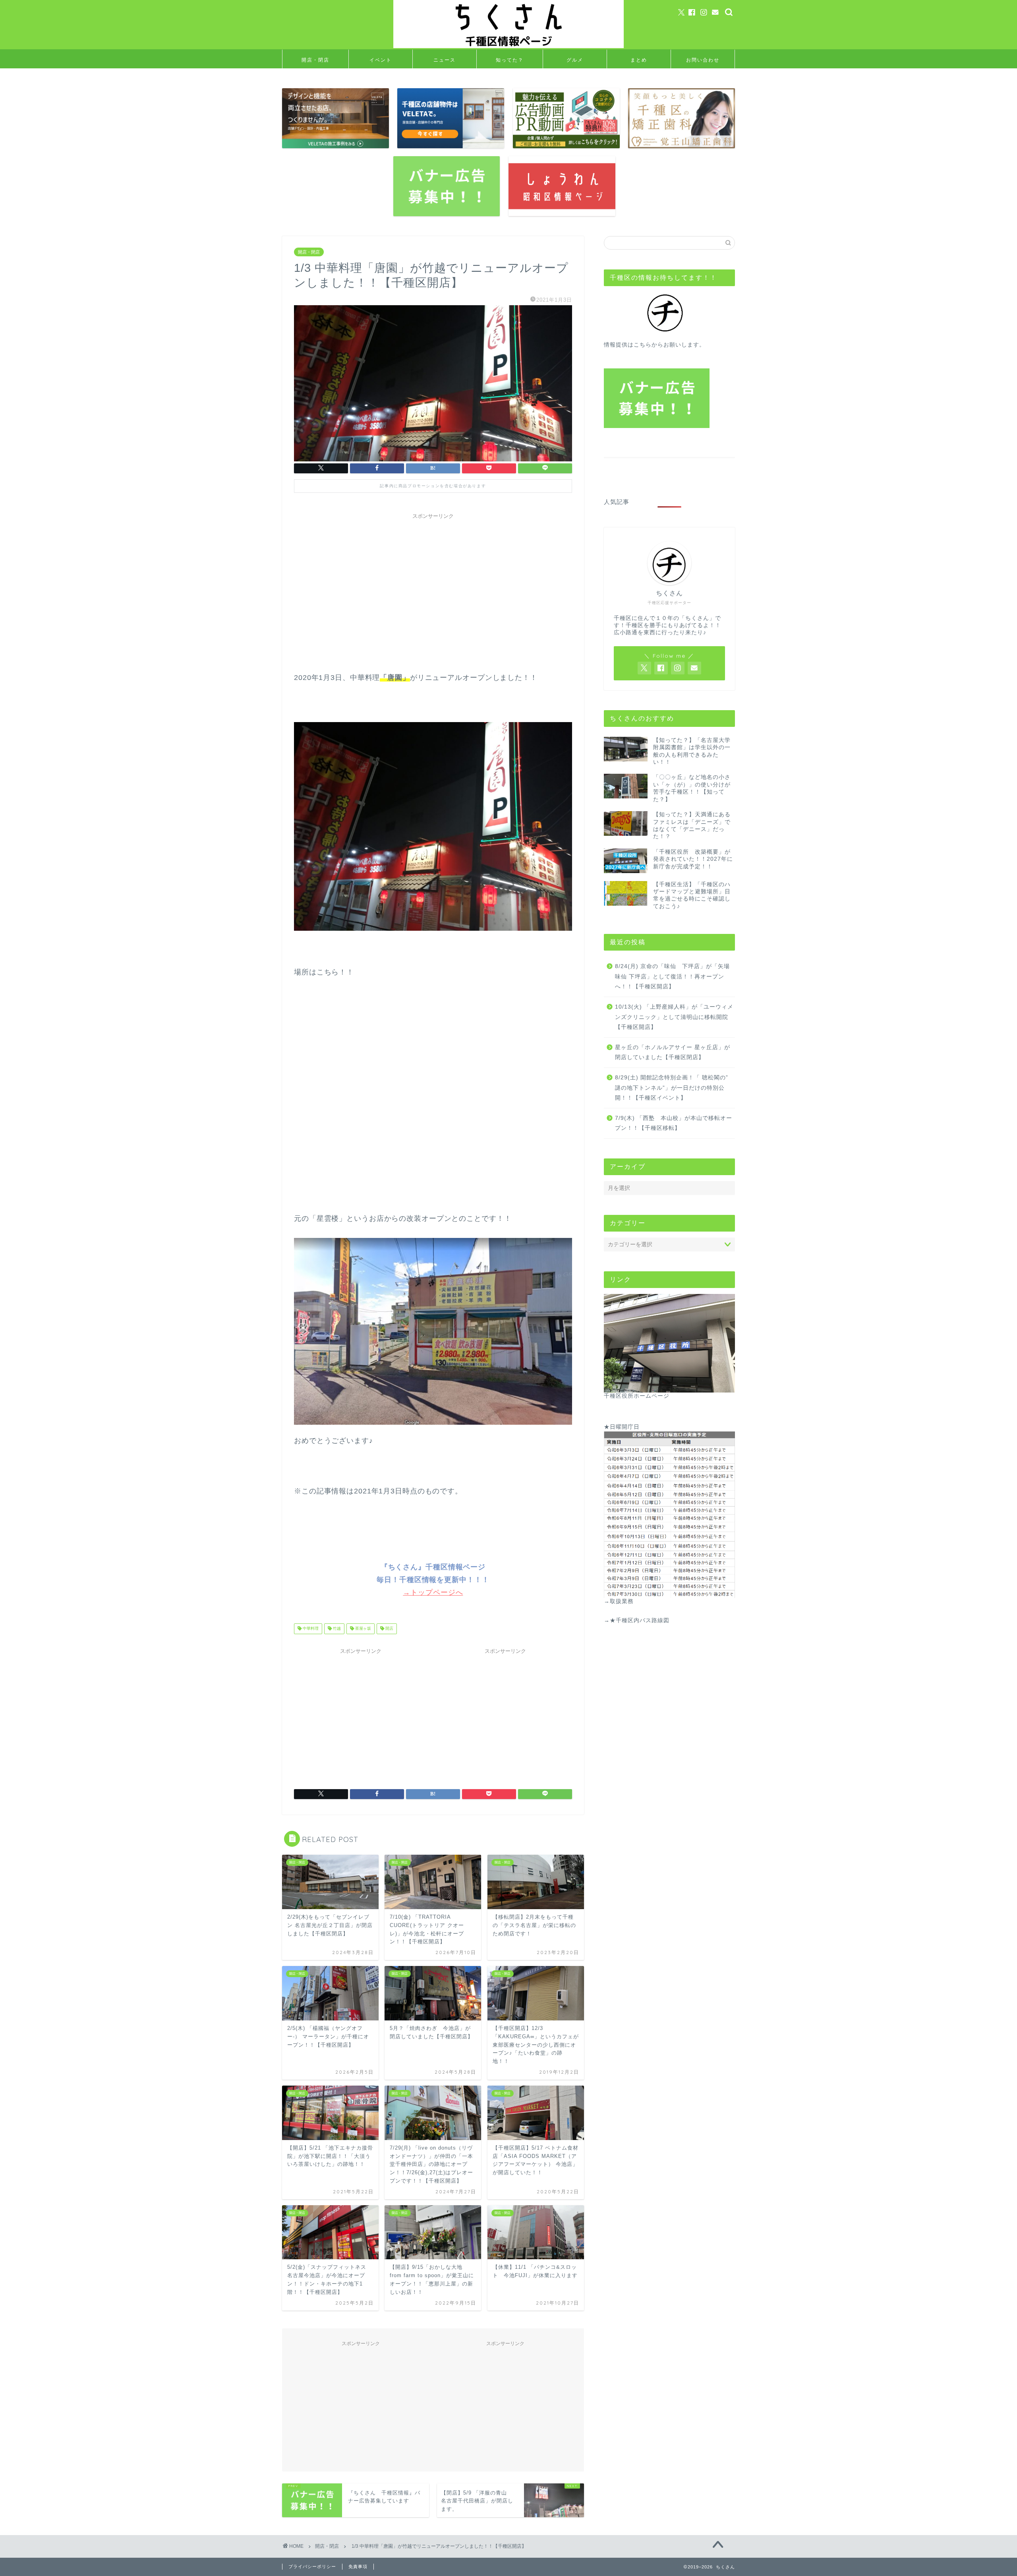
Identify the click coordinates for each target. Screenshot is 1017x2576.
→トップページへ (433, 1592)
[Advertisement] (433, 579)
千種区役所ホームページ (637, 1396)
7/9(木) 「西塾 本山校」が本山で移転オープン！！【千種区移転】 (674, 1123)
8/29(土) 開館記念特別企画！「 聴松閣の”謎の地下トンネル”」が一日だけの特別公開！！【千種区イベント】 (672, 1088)
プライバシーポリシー (312, 2566)
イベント (381, 60)
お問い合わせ (703, 60)
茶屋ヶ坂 (363, 1629)
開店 (389, 1629)
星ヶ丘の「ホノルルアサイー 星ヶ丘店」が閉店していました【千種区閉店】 (673, 1053)
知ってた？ (510, 60)
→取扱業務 (619, 1601)
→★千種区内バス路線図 (637, 1620)
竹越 (336, 1629)
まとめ (639, 60)
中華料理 (310, 1629)
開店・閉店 (315, 60)
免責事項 (358, 2566)
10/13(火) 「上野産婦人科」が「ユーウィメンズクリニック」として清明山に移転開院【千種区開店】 (674, 1017)
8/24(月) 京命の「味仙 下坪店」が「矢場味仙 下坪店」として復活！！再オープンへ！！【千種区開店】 (672, 976)
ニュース (445, 60)
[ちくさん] (508, 47)
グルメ (575, 60)
